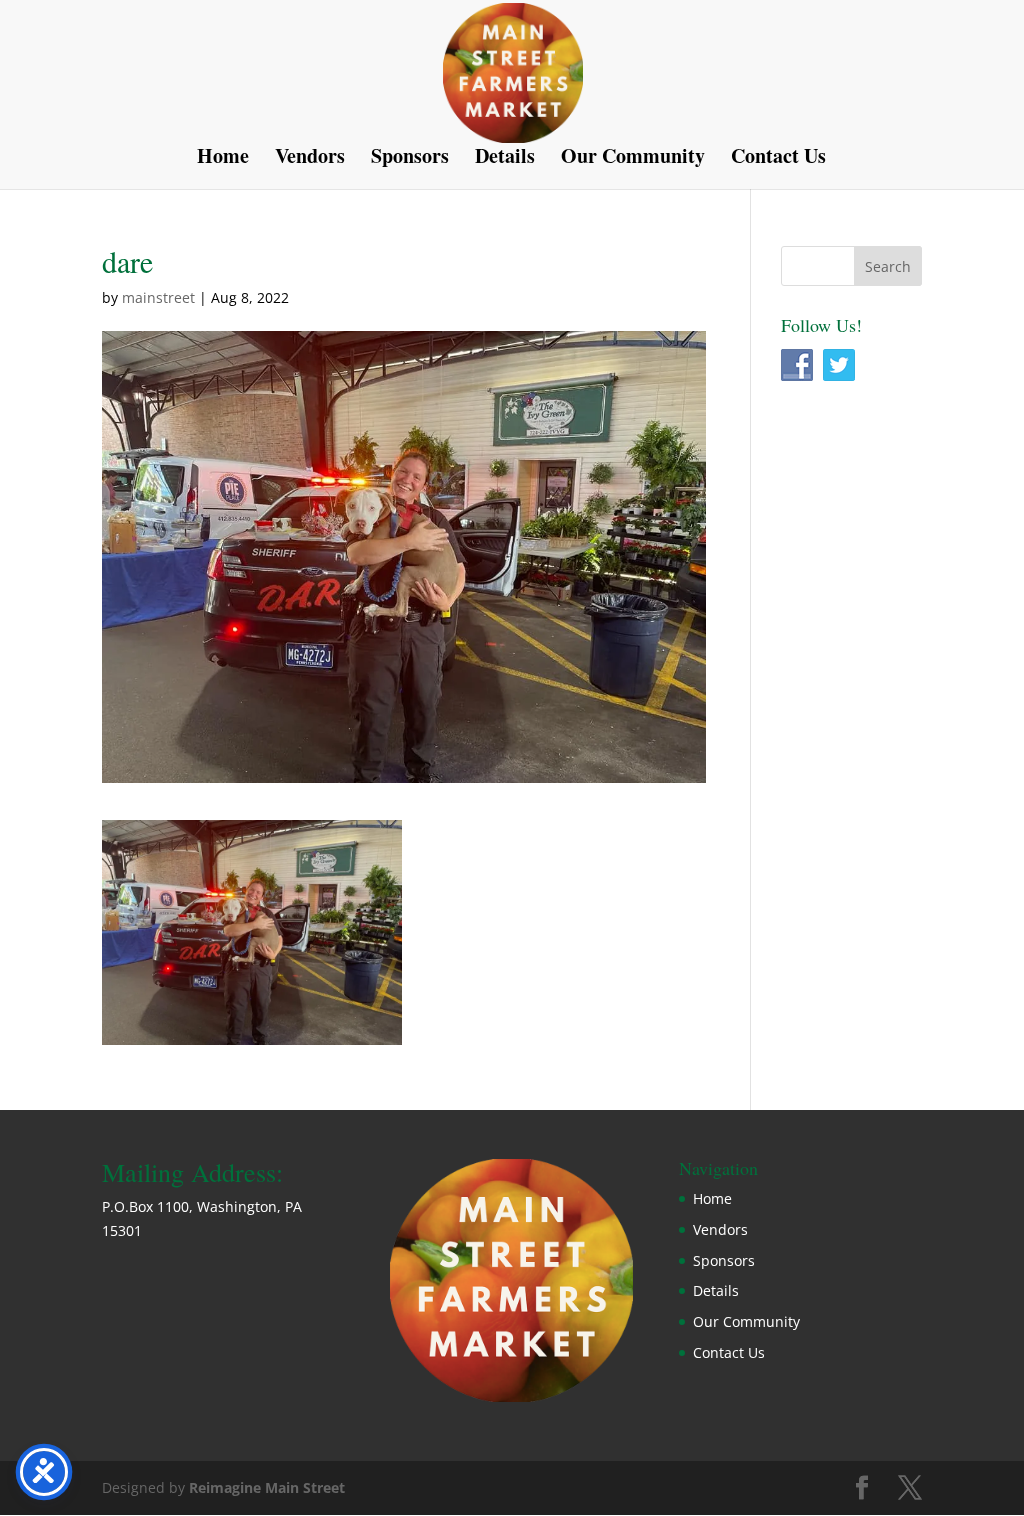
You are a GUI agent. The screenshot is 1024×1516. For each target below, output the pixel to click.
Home (223, 159)
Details (505, 159)
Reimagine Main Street (267, 1487)
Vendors (310, 159)
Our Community (633, 159)
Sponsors (410, 159)
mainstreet (158, 297)
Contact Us (778, 159)
